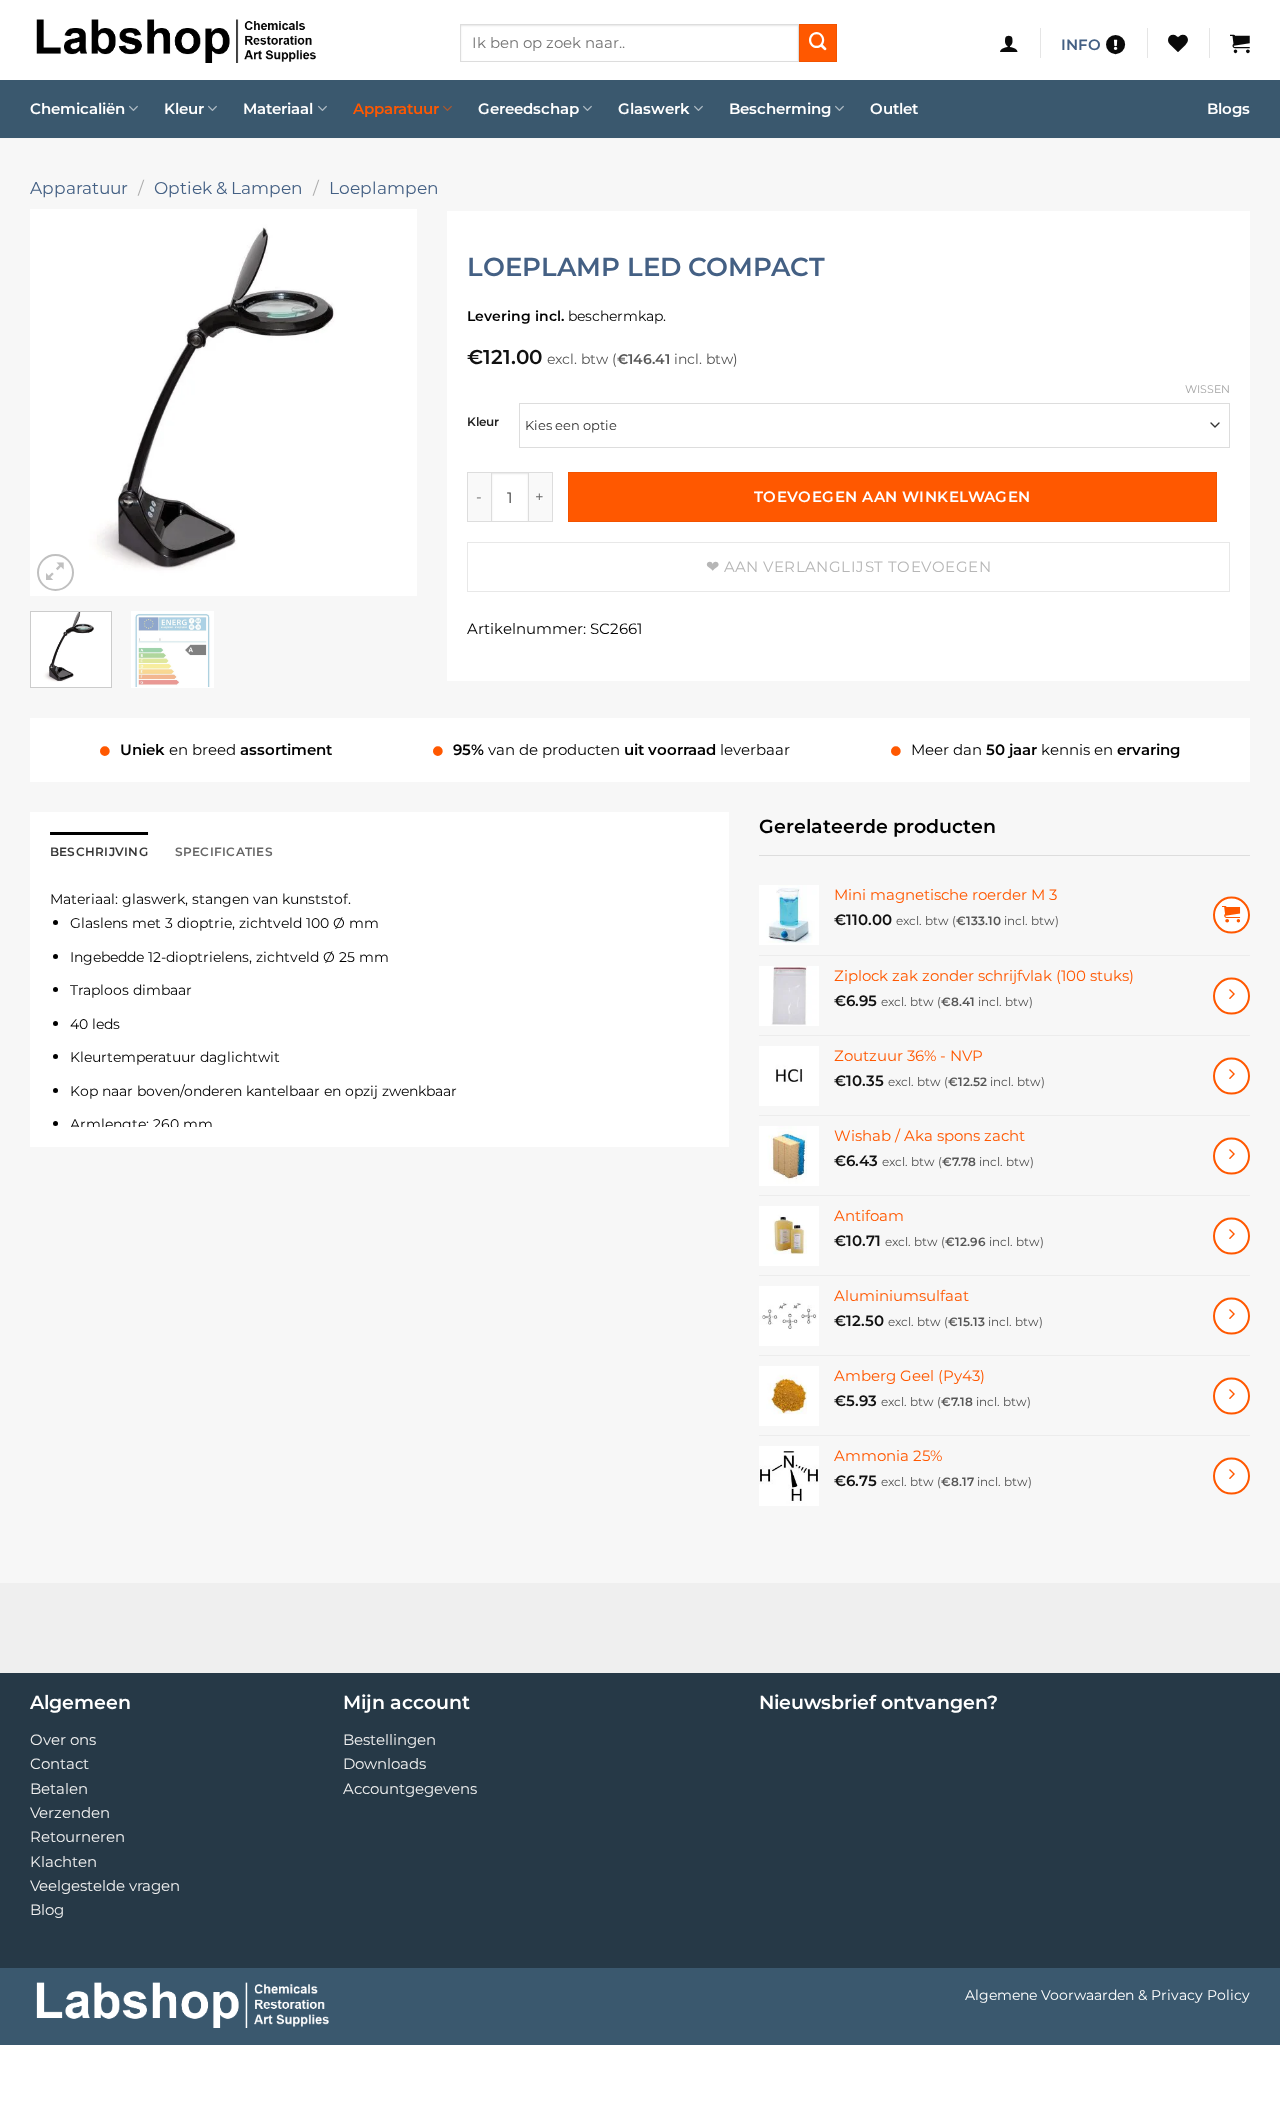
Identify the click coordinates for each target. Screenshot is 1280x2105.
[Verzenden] (818, 43)
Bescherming (780, 108)
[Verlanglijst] (1178, 43)
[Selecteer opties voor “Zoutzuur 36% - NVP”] (1231, 1075)
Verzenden (70, 1812)
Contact (59, 1763)
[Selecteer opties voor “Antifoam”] (1231, 1235)
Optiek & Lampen (228, 187)
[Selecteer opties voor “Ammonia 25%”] (1231, 1475)
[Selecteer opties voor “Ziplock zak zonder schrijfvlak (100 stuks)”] (1231, 995)
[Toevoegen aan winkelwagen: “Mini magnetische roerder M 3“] (1231, 915)
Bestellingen (389, 1739)
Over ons (63, 1739)
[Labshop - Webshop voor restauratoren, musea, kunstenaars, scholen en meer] (230, 40)
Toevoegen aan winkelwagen (892, 497)
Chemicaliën (77, 108)
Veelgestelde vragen (105, 1885)
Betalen (59, 1788)
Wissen (1207, 389)
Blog (47, 1909)
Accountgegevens (410, 1788)
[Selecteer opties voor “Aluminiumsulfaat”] (1231, 1315)
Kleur (184, 108)
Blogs (1228, 108)
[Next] (384, 402)
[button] (1009, 43)
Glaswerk (654, 108)
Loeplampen (383, 187)
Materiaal (278, 108)
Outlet (894, 108)
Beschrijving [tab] (99, 851)
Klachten (63, 1861)
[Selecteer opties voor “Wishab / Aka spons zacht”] (1231, 1155)
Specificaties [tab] (224, 851)
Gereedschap (528, 108)
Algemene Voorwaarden (1049, 1995)
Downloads (384, 1763)
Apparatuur (396, 108)
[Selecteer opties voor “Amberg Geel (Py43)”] (1231, 1395)
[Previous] (63, 402)
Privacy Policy (1200, 1995)
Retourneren (77, 1836)
